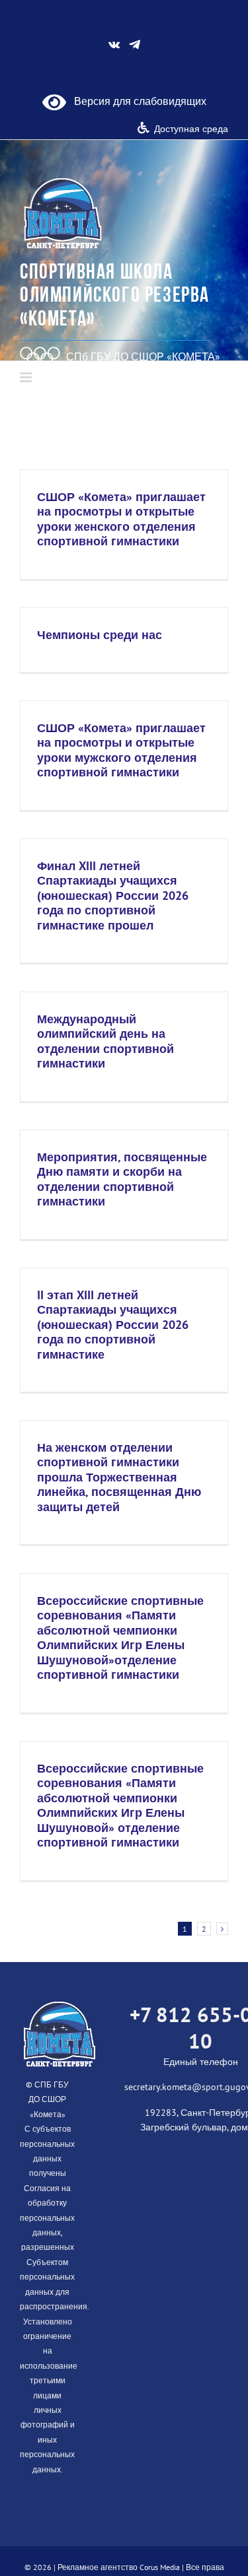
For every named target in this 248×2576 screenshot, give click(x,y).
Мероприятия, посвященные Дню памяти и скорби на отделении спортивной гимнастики (122, 1179)
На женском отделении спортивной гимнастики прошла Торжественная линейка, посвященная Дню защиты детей (119, 1477)
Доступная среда (191, 129)
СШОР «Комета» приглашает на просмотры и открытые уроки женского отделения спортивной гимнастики (121, 519)
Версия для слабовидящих (136, 101)
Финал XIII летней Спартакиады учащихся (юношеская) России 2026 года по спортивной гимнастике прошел (113, 896)
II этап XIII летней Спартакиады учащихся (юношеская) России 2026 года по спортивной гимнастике (113, 1325)
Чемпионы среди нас (100, 635)
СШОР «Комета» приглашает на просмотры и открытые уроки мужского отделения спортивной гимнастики (121, 750)
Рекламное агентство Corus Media (119, 2567)
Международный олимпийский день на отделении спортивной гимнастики (105, 1041)
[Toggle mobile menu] (27, 377)
